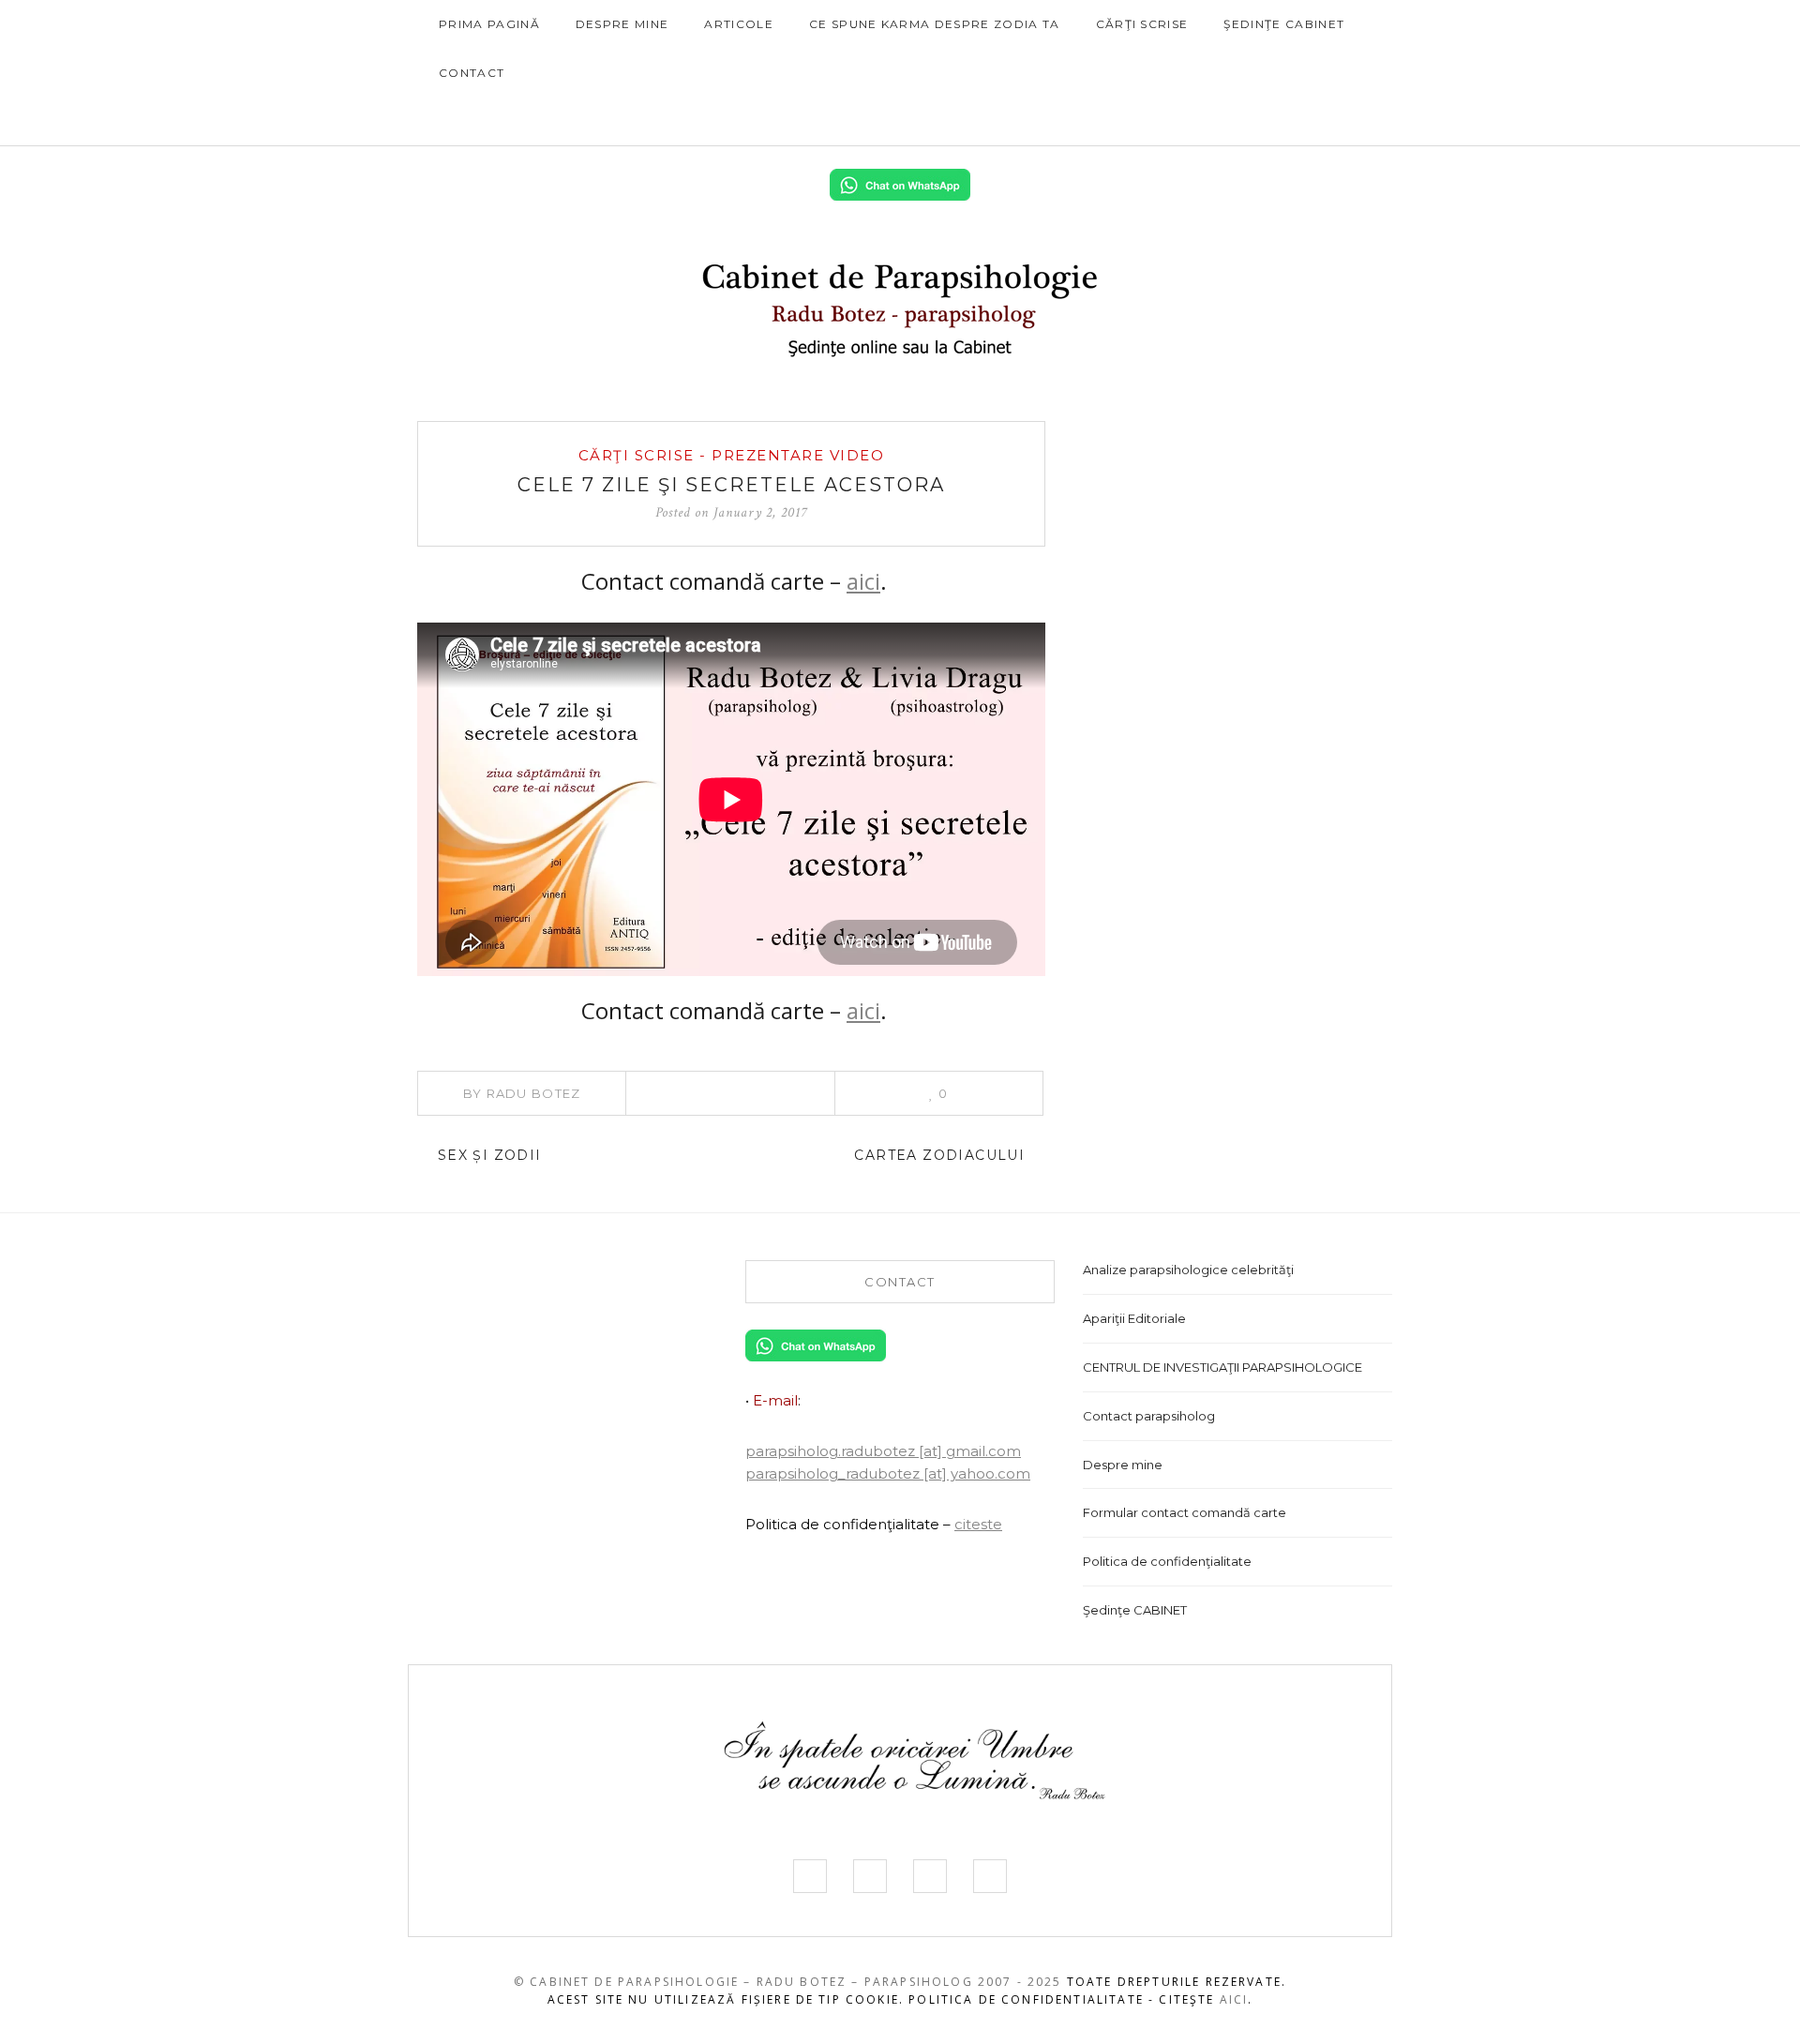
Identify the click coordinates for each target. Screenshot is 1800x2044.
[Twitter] (1270, 121)
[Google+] (782, 1093)
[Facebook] (1242, 121)
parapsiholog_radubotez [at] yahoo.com (888, 1473)
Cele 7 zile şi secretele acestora (731, 485)
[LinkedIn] (1327, 121)
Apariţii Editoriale (1134, 1318)
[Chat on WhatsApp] (900, 183)
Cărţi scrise (1142, 24)
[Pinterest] (730, 1093)
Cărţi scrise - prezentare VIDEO (732, 455)
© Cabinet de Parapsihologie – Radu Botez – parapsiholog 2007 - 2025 (788, 1982)
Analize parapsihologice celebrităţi (1188, 1270)
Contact (472, 73)
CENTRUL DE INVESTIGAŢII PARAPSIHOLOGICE (1222, 1367)
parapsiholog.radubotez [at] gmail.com (883, 1451)
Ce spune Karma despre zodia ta (935, 24)
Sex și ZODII (487, 1155)
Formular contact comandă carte (1185, 1512)
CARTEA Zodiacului (942, 1155)
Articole (739, 24)
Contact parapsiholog (1149, 1416)
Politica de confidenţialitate (1167, 1561)
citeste (978, 1524)
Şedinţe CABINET (1284, 24)
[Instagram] (1298, 121)
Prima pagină (489, 24)
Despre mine (622, 24)
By (522, 1093)
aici (863, 581)
